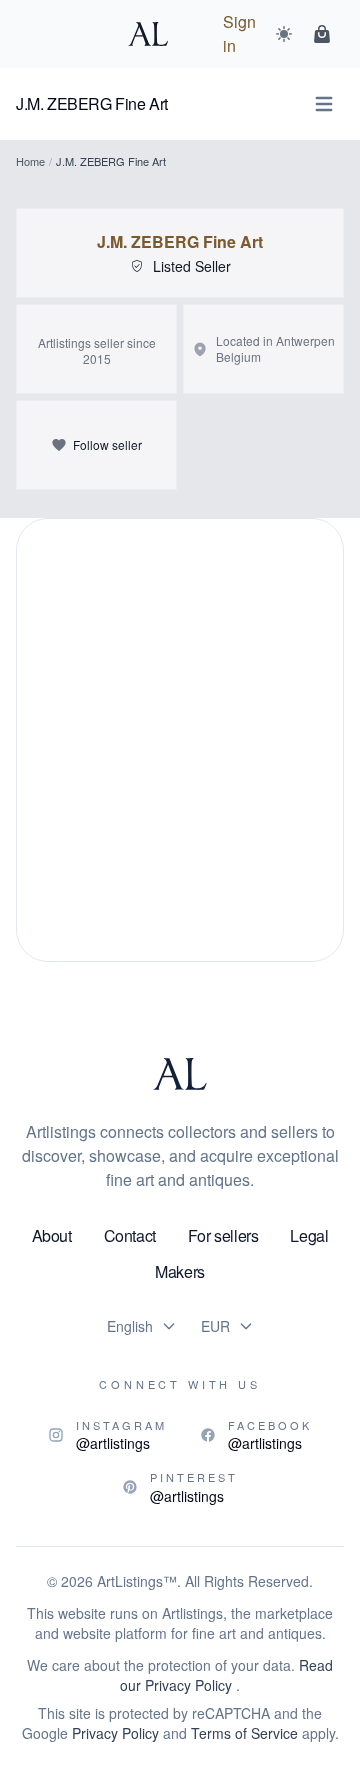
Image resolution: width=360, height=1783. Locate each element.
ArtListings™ (137, 1581)
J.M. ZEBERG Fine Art (180, 242)
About (52, 1235)
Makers (180, 1271)
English (130, 1326)
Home (30, 161)
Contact (130, 1235)
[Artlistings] (154, 34)
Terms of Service (244, 1733)
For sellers (223, 1235)
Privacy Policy (115, 1733)
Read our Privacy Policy (226, 1675)
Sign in (239, 33)
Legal (309, 1235)
